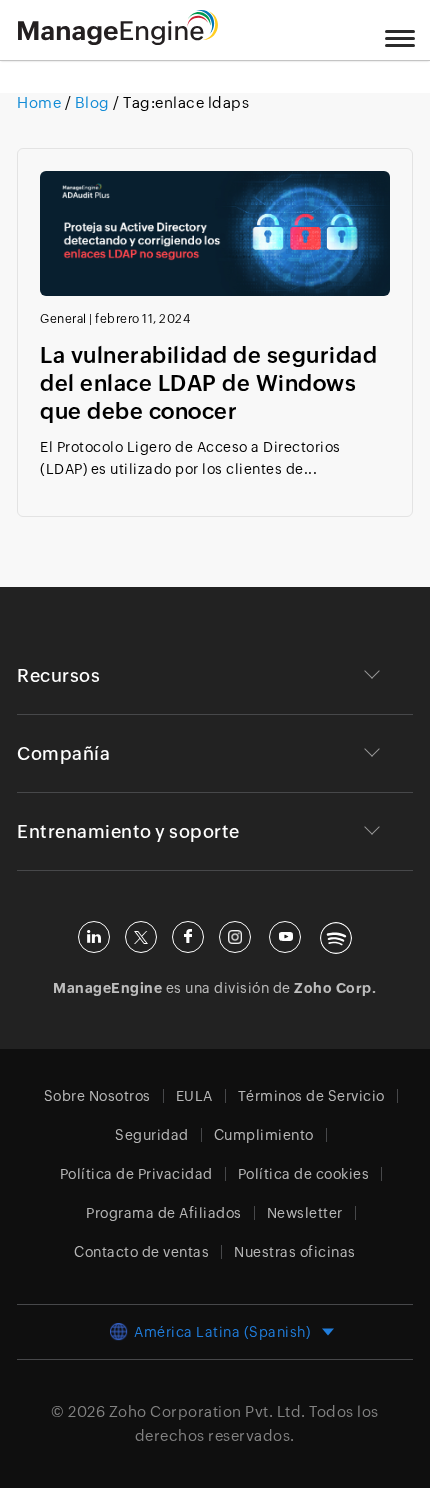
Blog (92, 102)
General (63, 319)
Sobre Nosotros (97, 1096)
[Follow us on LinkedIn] (94, 937)
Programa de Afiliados (164, 1213)
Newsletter (305, 1213)
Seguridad (152, 1135)
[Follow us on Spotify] (336, 938)
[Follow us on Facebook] (188, 937)
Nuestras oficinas (295, 1252)
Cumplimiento (264, 1135)
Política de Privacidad (136, 1174)
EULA (194, 1096)
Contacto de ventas (141, 1252)
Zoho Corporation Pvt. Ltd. (207, 1411)
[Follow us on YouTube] (285, 937)
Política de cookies (304, 1174)
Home (41, 102)
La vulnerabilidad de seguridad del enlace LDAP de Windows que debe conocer (208, 383)
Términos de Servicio (311, 1096)
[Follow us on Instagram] (235, 937)
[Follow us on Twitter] (141, 937)
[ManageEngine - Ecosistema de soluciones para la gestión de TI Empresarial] (118, 39)
